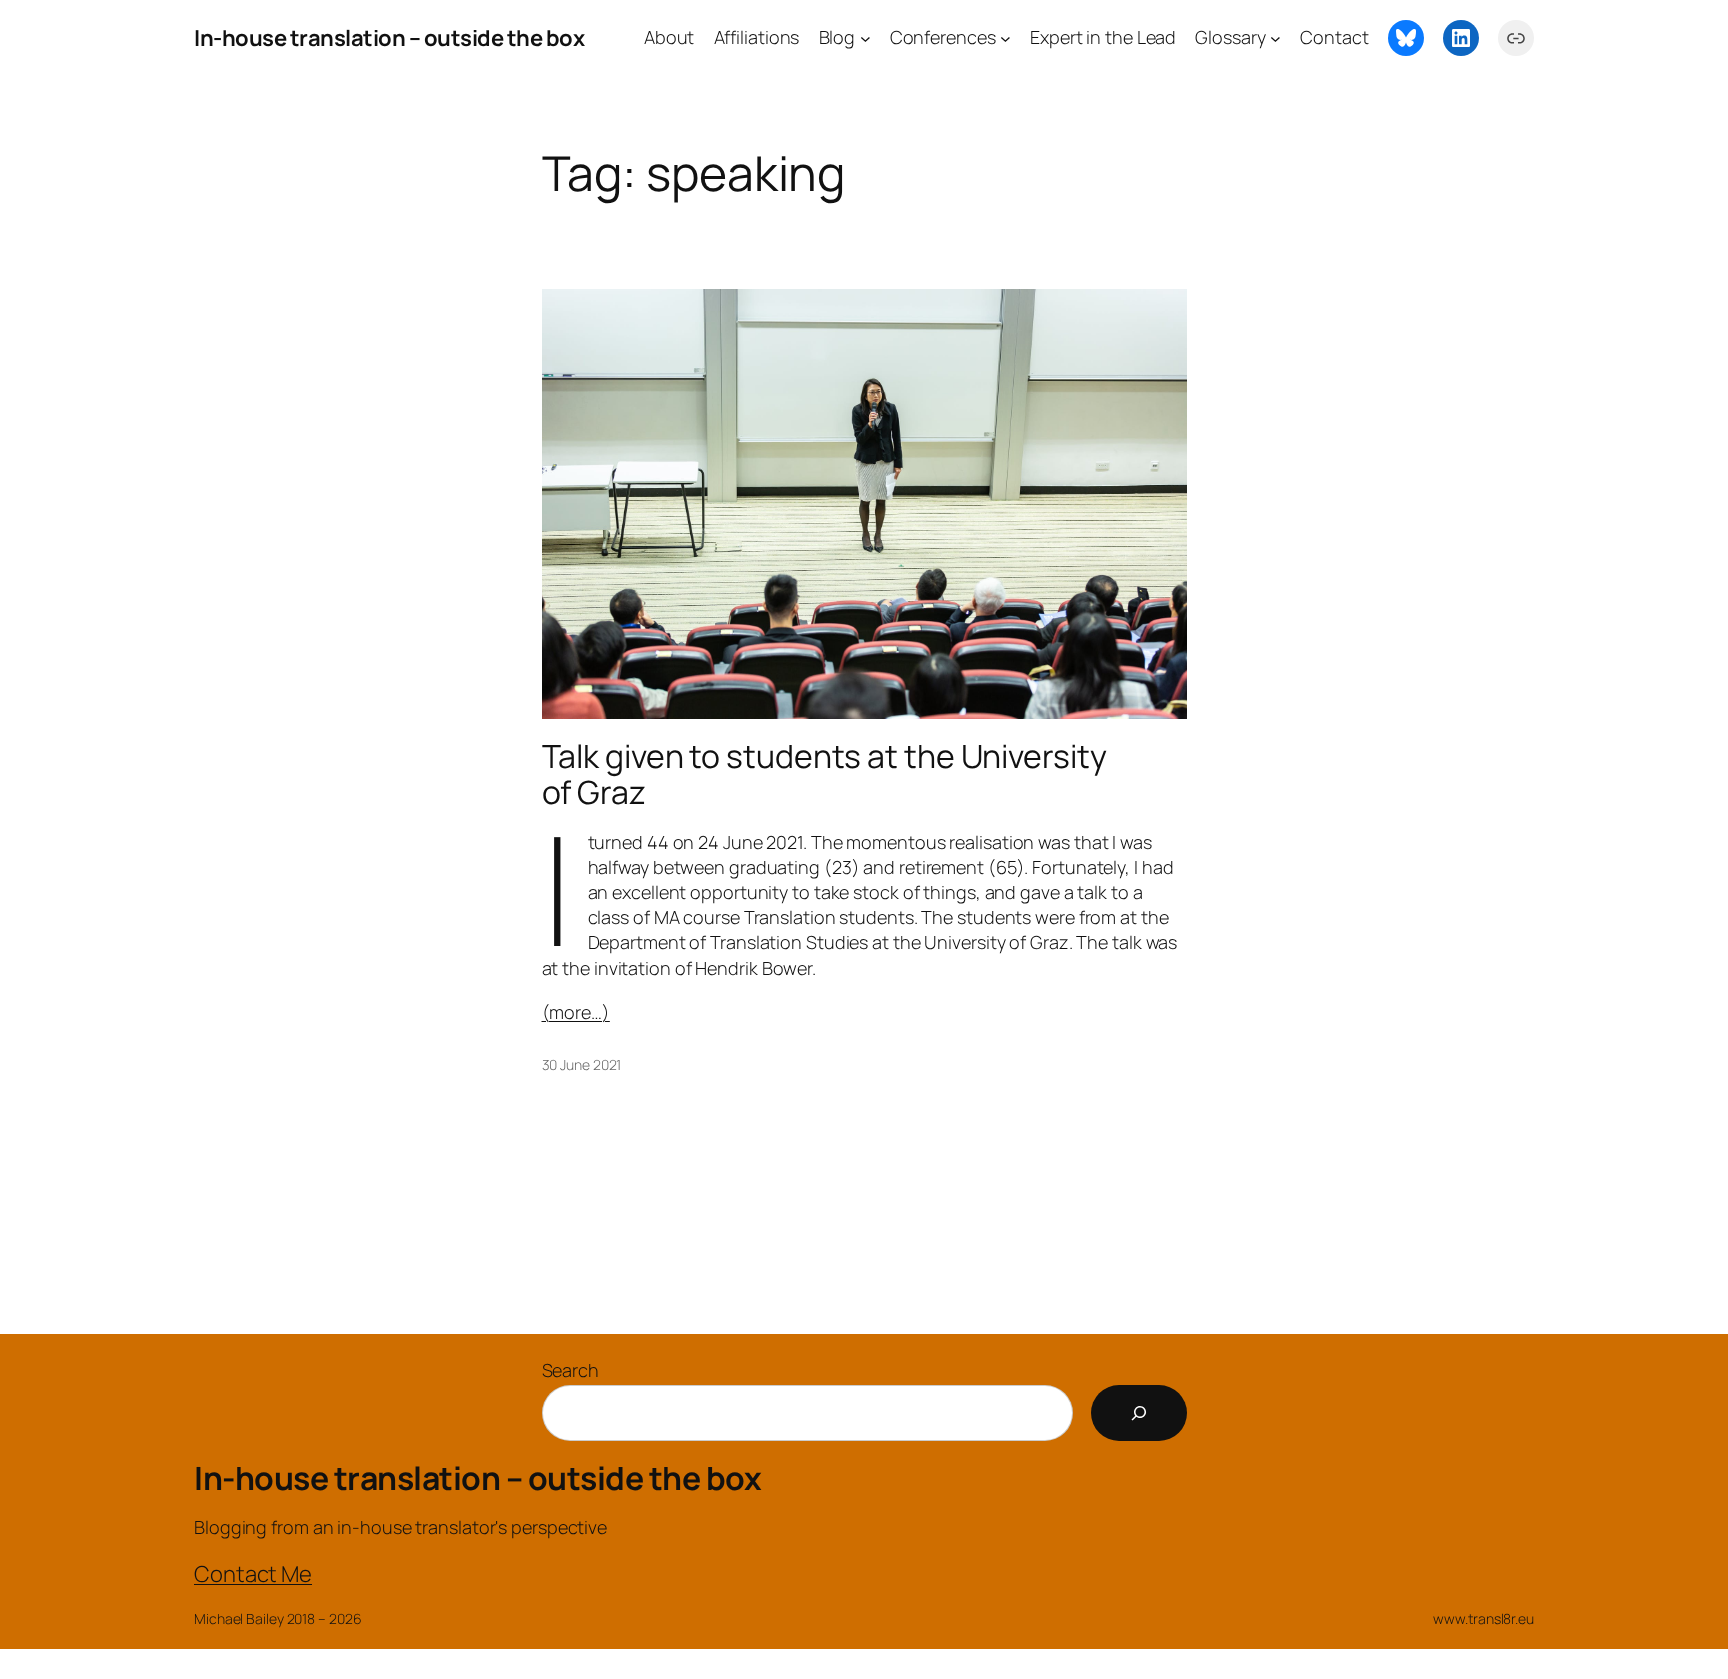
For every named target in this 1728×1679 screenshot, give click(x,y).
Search (570, 1370)
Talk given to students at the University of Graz (824, 774)
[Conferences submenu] (1005, 38)
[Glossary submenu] (1275, 38)
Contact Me (253, 1574)
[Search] (1139, 1413)
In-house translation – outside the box (389, 38)
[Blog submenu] (865, 38)
